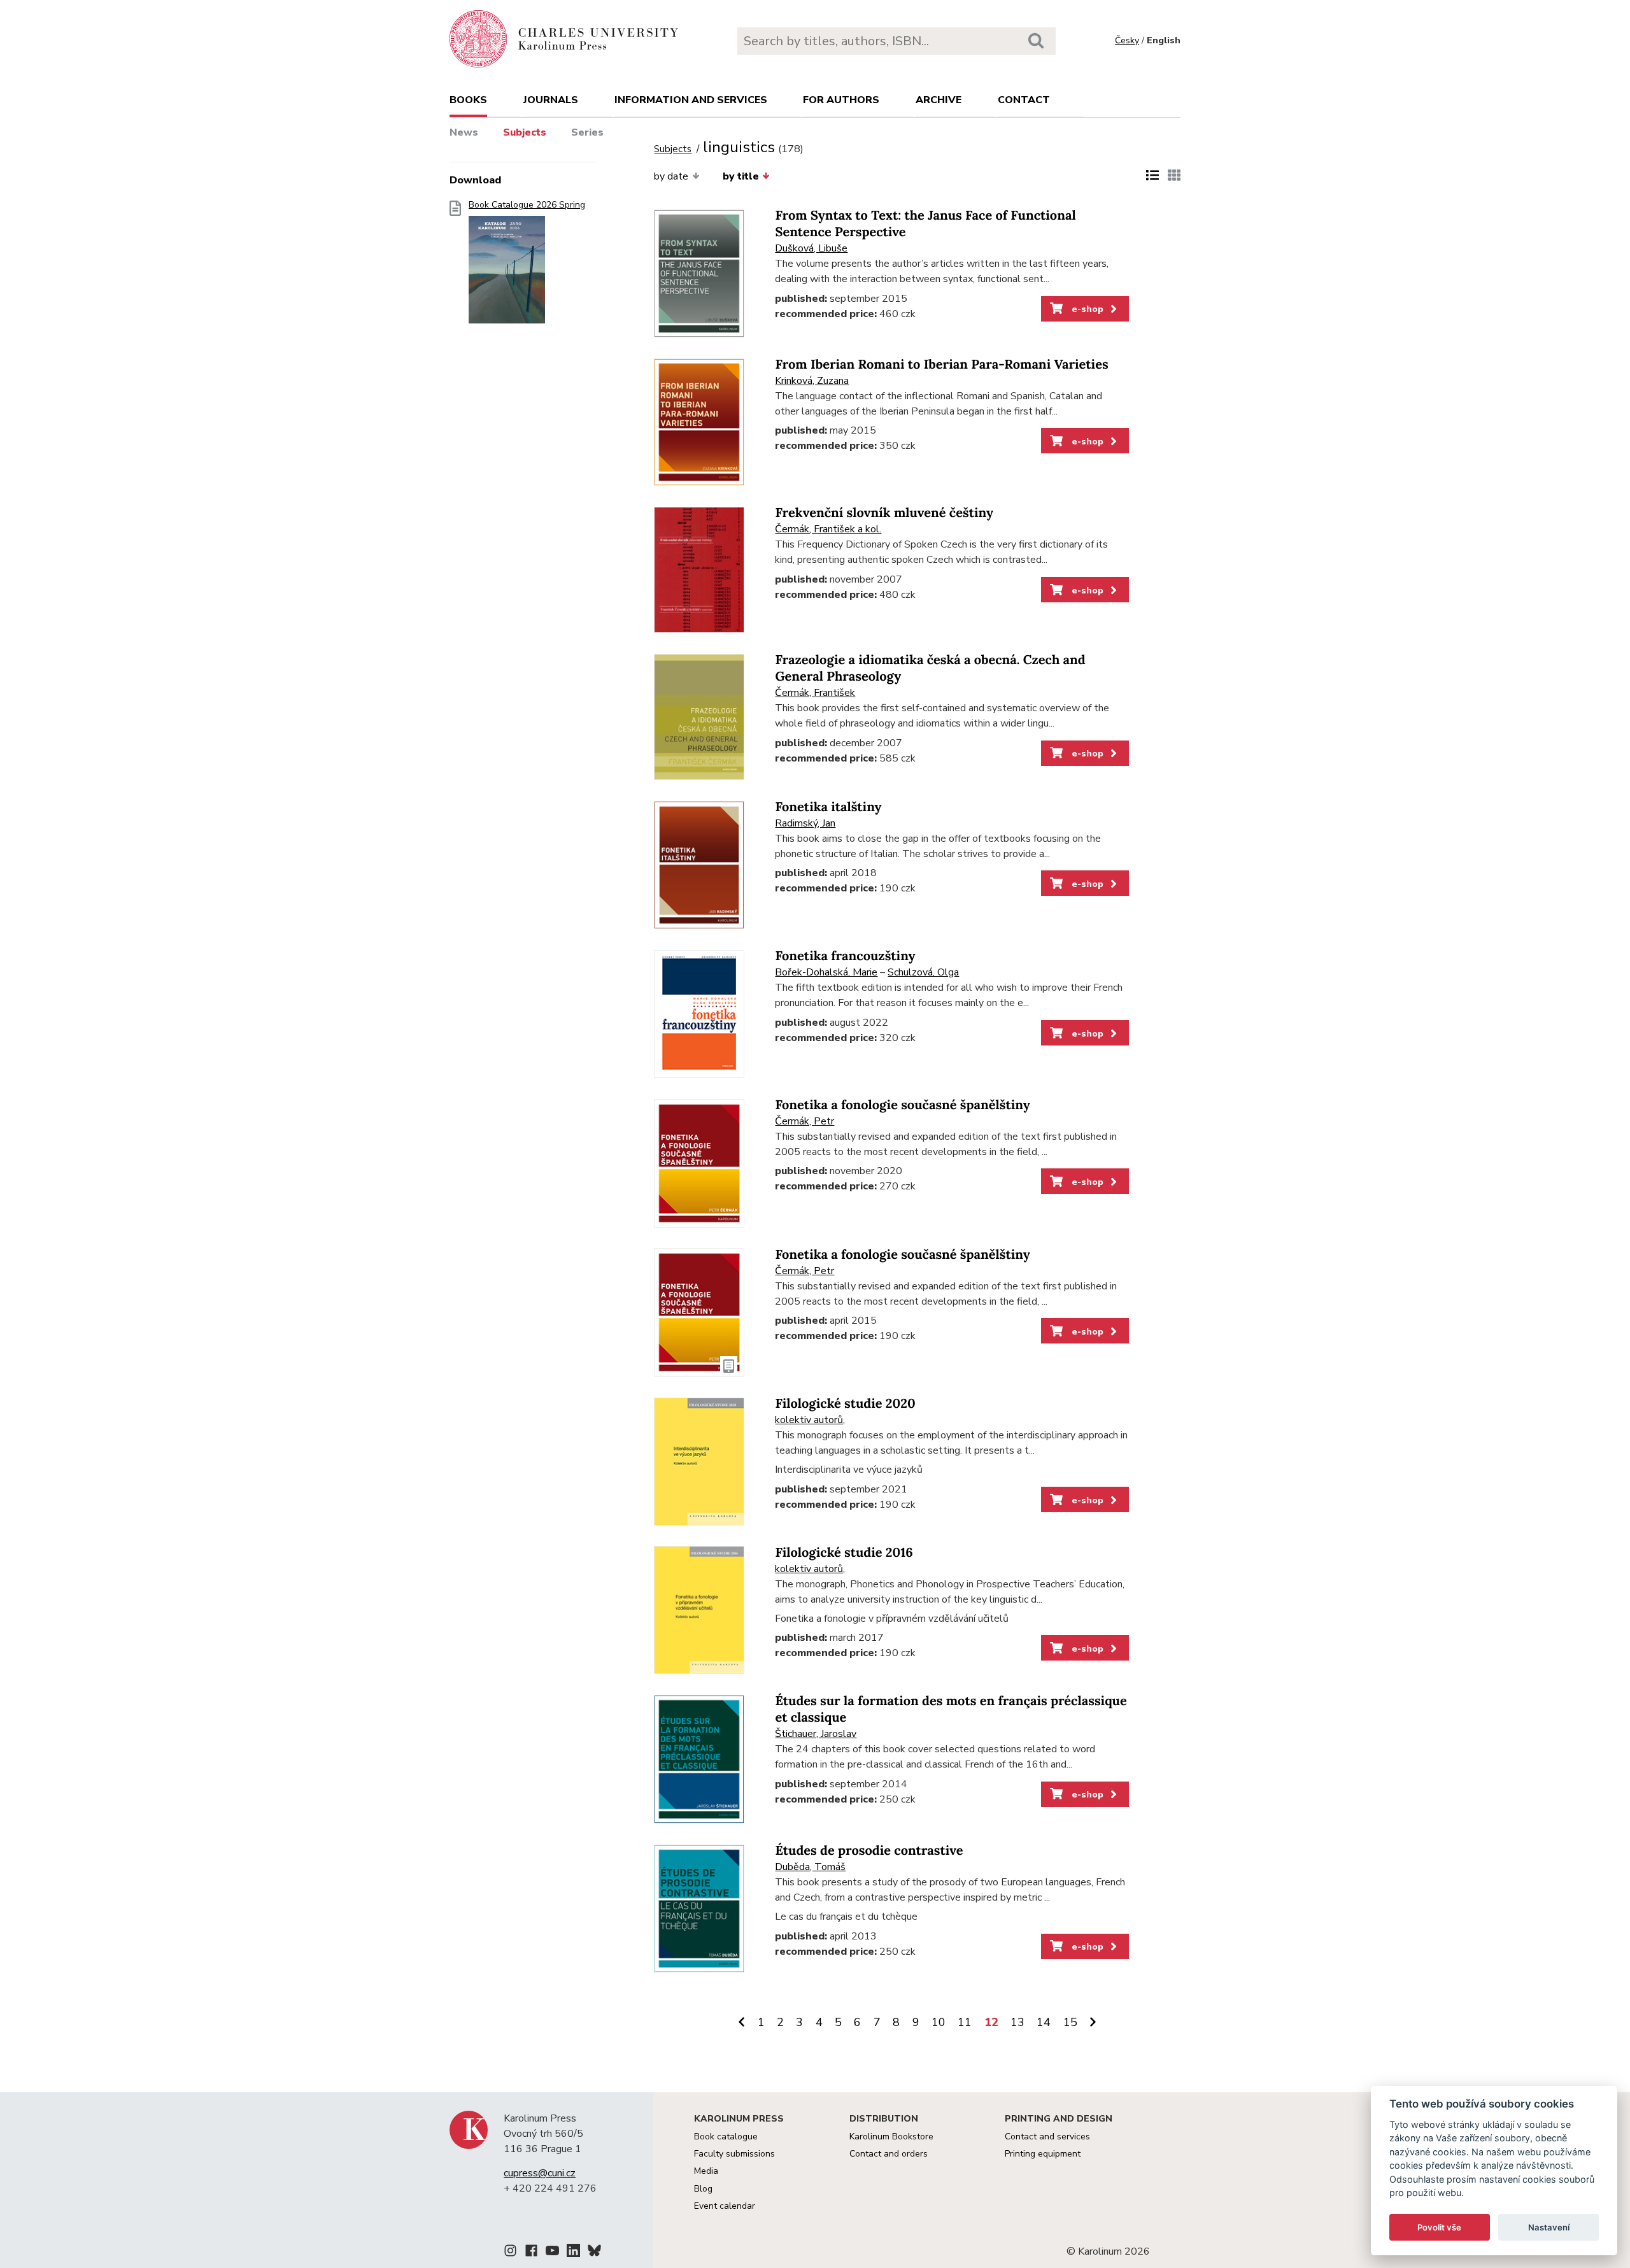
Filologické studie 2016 (844, 1553)
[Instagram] (510, 2253)
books (468, 100)
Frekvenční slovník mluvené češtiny (884, 513)
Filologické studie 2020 (845, 1404)
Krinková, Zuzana (812, 381)
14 (1044, 2022)
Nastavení (1549, 2227)
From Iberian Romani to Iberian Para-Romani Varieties (941, 365)
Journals (551, 100)
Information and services (691, 100)
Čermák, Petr (804, 1121)
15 (1070, 2022)
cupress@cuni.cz (540, 2173)
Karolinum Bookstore (891, 2137)
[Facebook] (531, 2253)
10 (939, 2022)
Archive (939, 100)
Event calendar (725, 2206)
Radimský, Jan (805, 823)
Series (587, 132)
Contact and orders (889, 2154)
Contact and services (1047, 2137)
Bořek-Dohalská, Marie (826, 972)
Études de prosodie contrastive (869, 1851)
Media (706, 2171)
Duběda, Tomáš (810, 1867)
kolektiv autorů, (810, 1420)
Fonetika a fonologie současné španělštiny (902, 1105)
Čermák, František (815, 693)
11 (965, 2022)
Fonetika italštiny (828, 807)
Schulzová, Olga (923, 972)
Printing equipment (1043, 2154)
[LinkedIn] (573, 2253)
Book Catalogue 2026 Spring (527, 205)
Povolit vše (1439, 2227)
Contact (1024, 100)
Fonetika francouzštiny (845, 956)
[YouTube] (552, 2253)
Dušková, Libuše (811, 248)
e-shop (1086, 309)
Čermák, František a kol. (828, 529)
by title (741, 176)
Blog (703, 2189)
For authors (841, 100)
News (464, 132)
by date (671, 176)
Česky (1127, 40)
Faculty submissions (734, 2154)
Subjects (525, 132)
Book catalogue (726, 2137)
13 (1017, 2022)
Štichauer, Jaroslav (816, 1734)
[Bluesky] (594, 2253)
